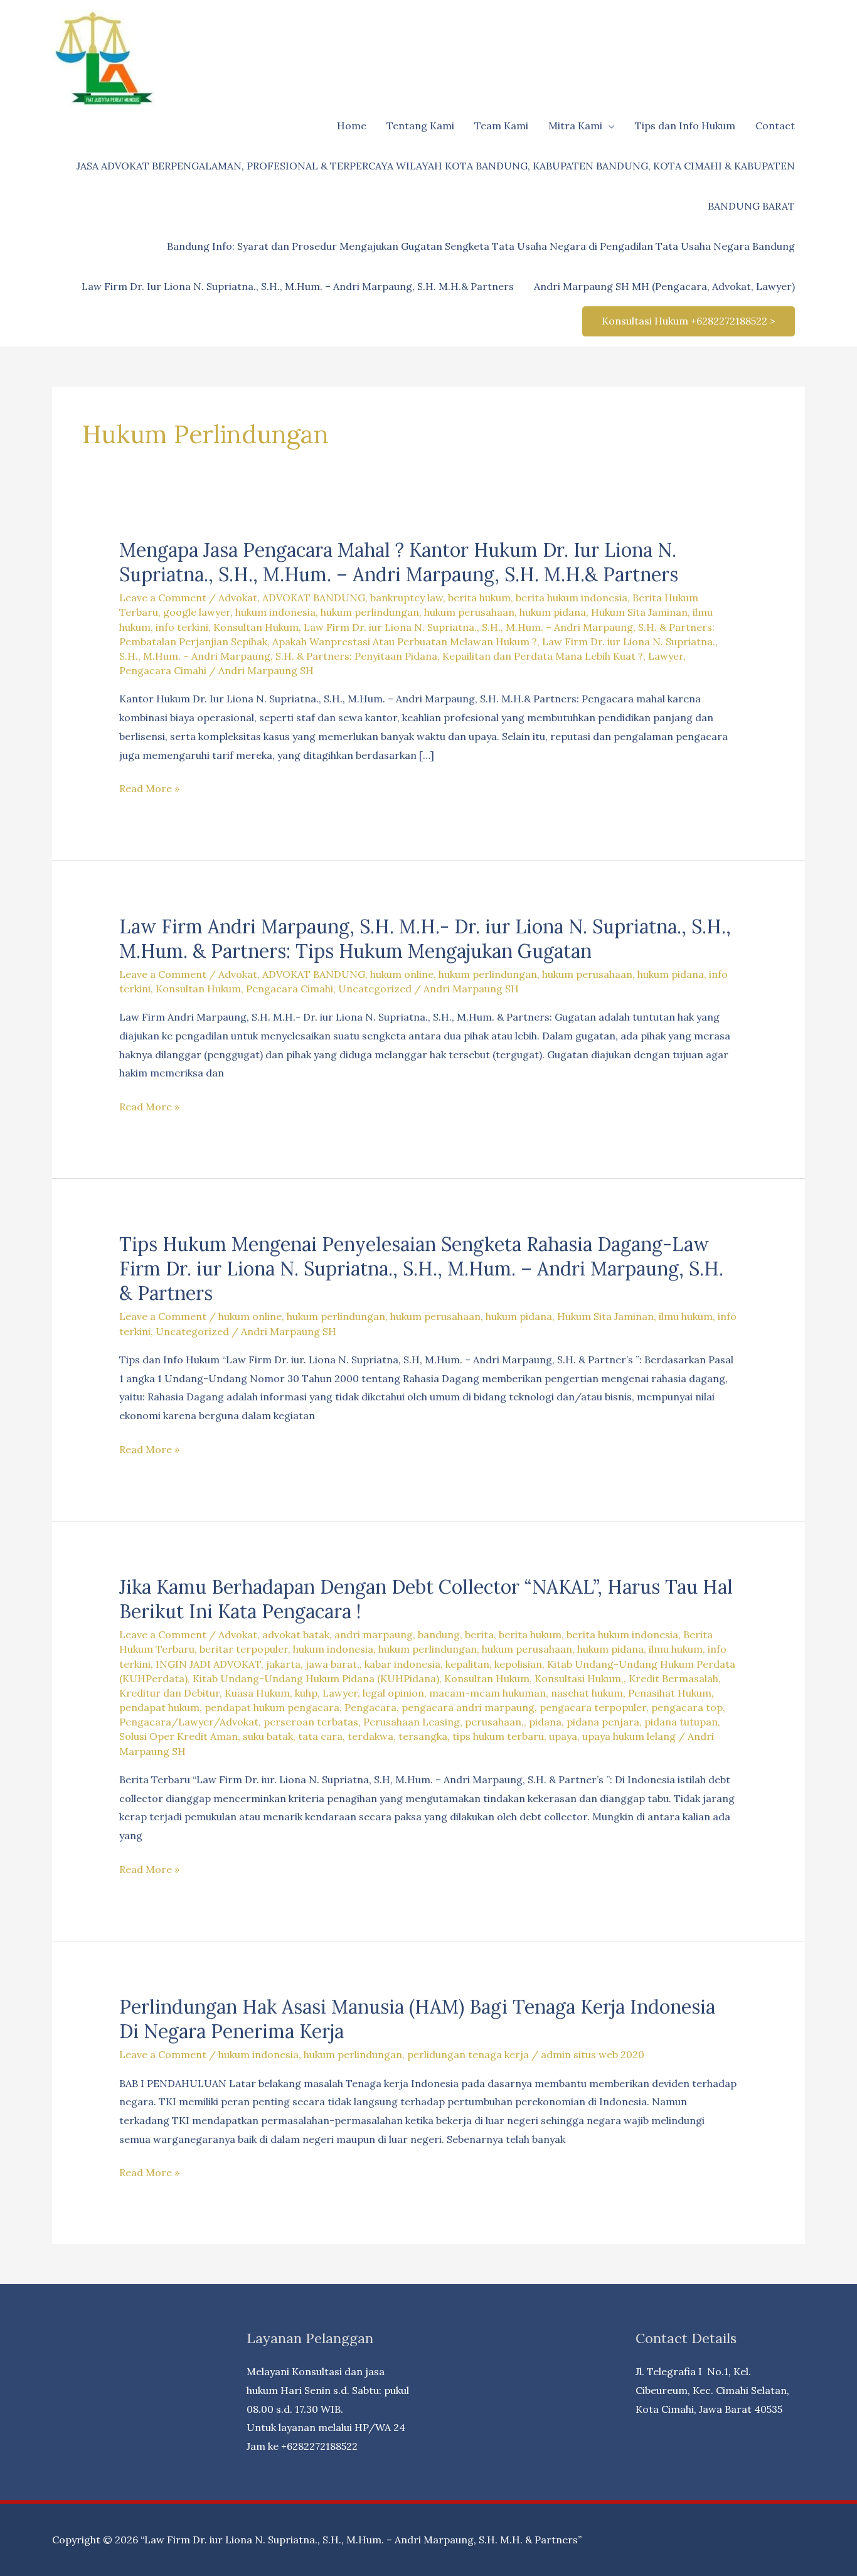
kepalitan (467, 1664)
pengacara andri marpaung (468, 1707)
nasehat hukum (587, 1693)
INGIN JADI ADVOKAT (208, 1664)
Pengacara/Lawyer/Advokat (189, 1722)
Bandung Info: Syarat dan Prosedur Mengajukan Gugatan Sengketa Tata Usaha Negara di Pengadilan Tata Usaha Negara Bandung (481, 246)
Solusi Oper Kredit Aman (178, 1736)
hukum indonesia (275, 612)
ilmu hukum (686, 1316)
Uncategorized (375, 989)
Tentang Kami (420, 126)
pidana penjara (603, 1722)
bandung (439, 1634)
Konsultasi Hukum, (579, 1678)
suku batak (268, 1736)
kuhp (306, 1693)
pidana (545, 1722)
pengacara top (687, 1707)
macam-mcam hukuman (487, 1693)
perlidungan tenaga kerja (468, 2054)
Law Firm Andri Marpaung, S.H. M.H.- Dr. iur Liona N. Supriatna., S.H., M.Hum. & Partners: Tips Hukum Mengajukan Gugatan (425, 939)
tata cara (320, 1736)
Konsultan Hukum (256, 627)
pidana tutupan (681, 1722)
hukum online (402, 974)
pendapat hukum (159, 1707)
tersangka (423, 1736)
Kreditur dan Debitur (169, 1693)
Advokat (238, 598)
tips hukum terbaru (498, 1736)
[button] (689, 321)
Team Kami (501, 126)
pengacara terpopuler (593, 1707)
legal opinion (393, 1693)
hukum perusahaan (469, 612)
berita (479, 1634)
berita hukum (479, 598)
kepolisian (518, 1664)
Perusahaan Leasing (412, 1722)
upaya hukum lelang (629, 1736)
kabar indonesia (402, 1664)
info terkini (182, 627)
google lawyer (197, 612)
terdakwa (370, 1736)
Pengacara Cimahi (163, 670)
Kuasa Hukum (257, 1693)
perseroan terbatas (311, 1722)
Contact (775, 126)
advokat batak (296, 1634)
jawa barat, (333, 1664)
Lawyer (666, 656)
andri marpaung (374, 1634)
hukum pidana (553, 612)
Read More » (149, 790)
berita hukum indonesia (572, 598)
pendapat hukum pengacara (272, 1707)
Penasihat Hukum (670, 1693)
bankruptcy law (407, 598)
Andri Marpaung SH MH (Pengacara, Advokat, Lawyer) (664, 286)
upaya (563, 1736)
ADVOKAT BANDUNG (314, 598)
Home (352, 126)
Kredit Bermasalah (673, 1678)
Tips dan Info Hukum (685, 126)
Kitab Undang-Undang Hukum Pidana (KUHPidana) (316, 1678)
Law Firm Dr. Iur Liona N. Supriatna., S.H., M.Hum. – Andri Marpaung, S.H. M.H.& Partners (298, 286)
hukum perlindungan (370, 612)
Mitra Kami (575, 126)
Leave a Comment (163, 598)
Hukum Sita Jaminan (639, 612)
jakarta (283, 1664)
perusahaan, (494, 1722)
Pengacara (370, 1707)
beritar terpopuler (244, 1649)
